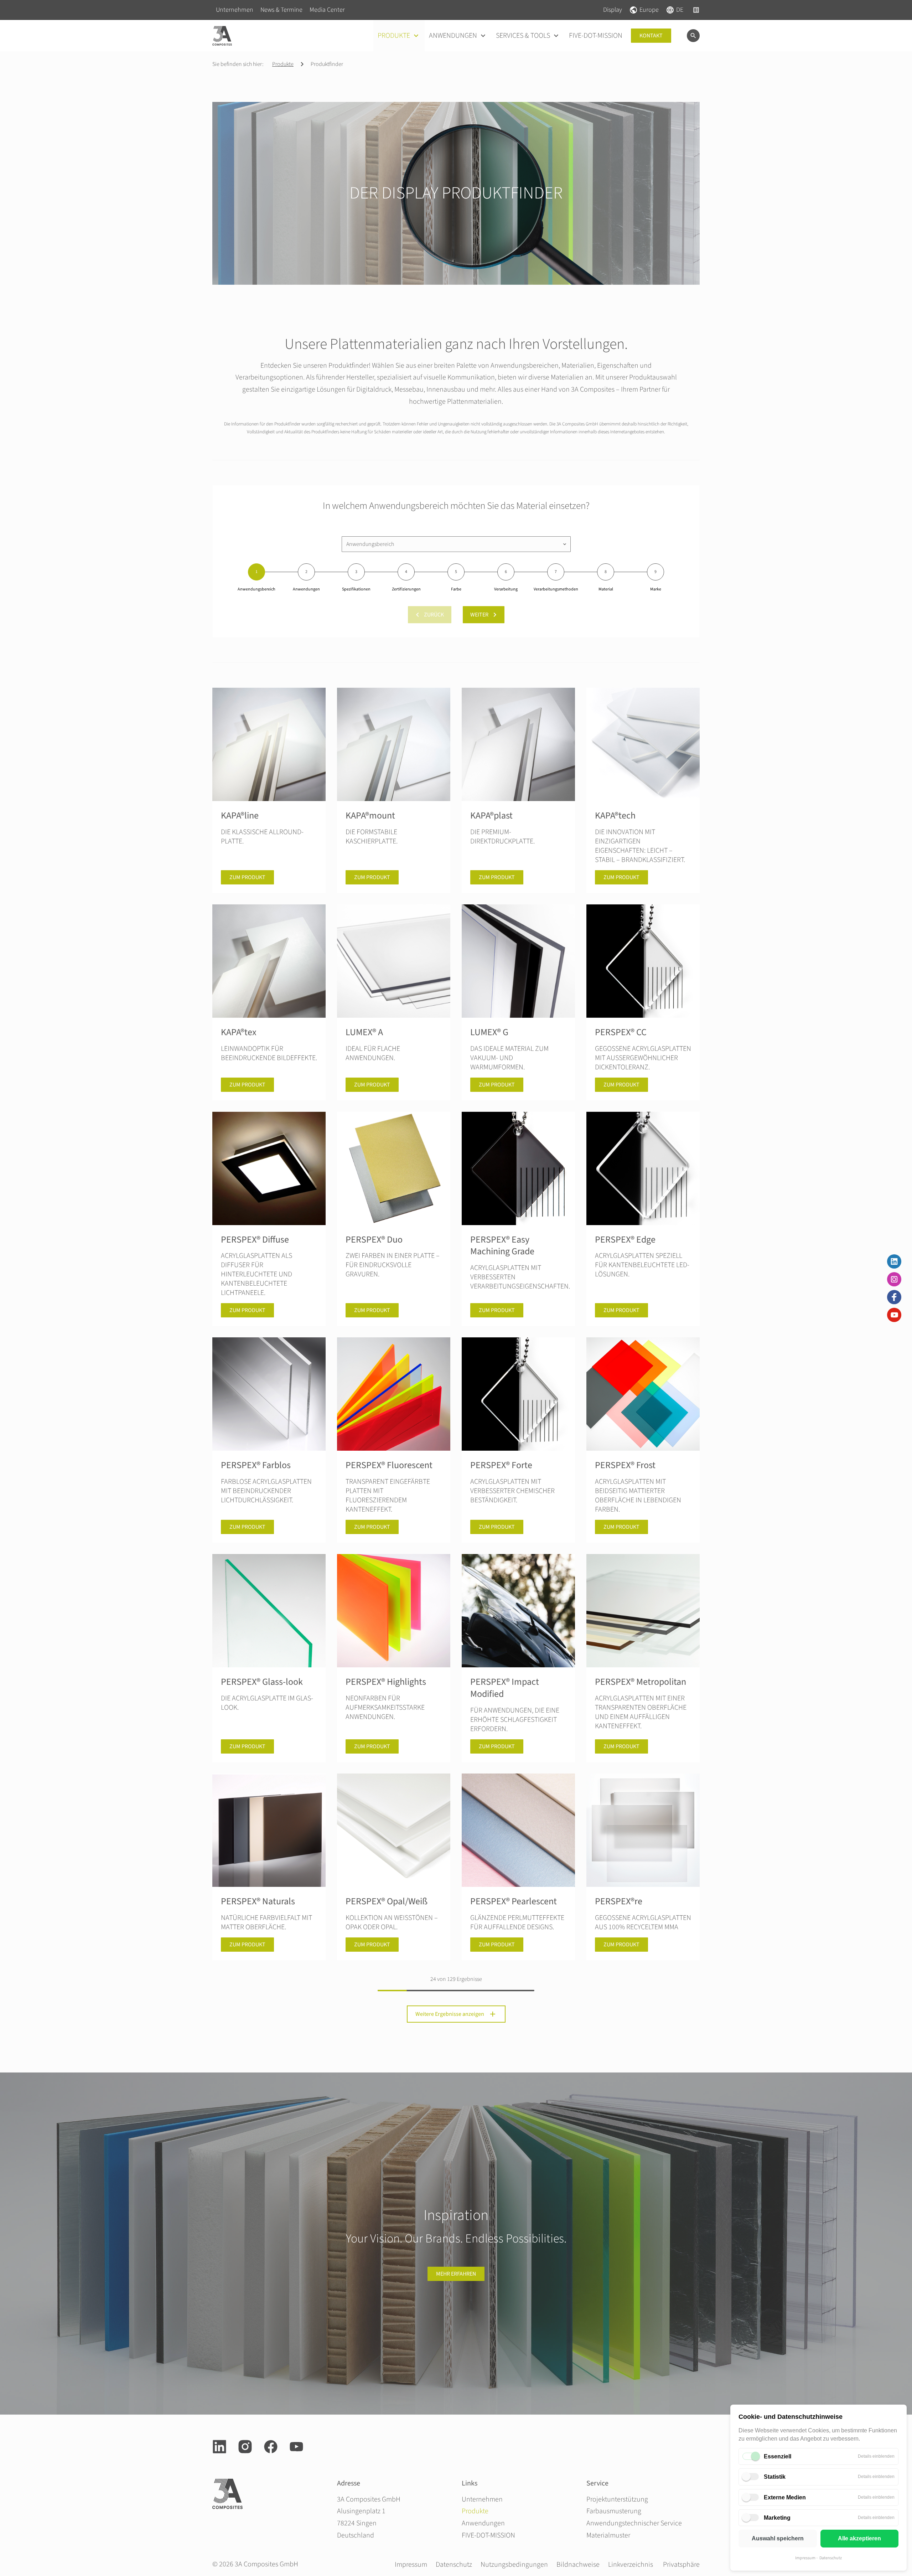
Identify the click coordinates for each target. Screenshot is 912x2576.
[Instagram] (894, 1279)
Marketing (777, 2518)
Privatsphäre (681, 2565)
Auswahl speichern (778, 2538)
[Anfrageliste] (696, 10)
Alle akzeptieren (859, 2538)
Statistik (775, 2477)
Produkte (283, 64)
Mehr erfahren (456, 2274)
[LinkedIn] (894, 1261)
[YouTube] (894, 1315)
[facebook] (271, 2447)
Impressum (805, 2558)
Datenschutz (831, 2558)
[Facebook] (894, 1297)
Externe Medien (785, 2497)
